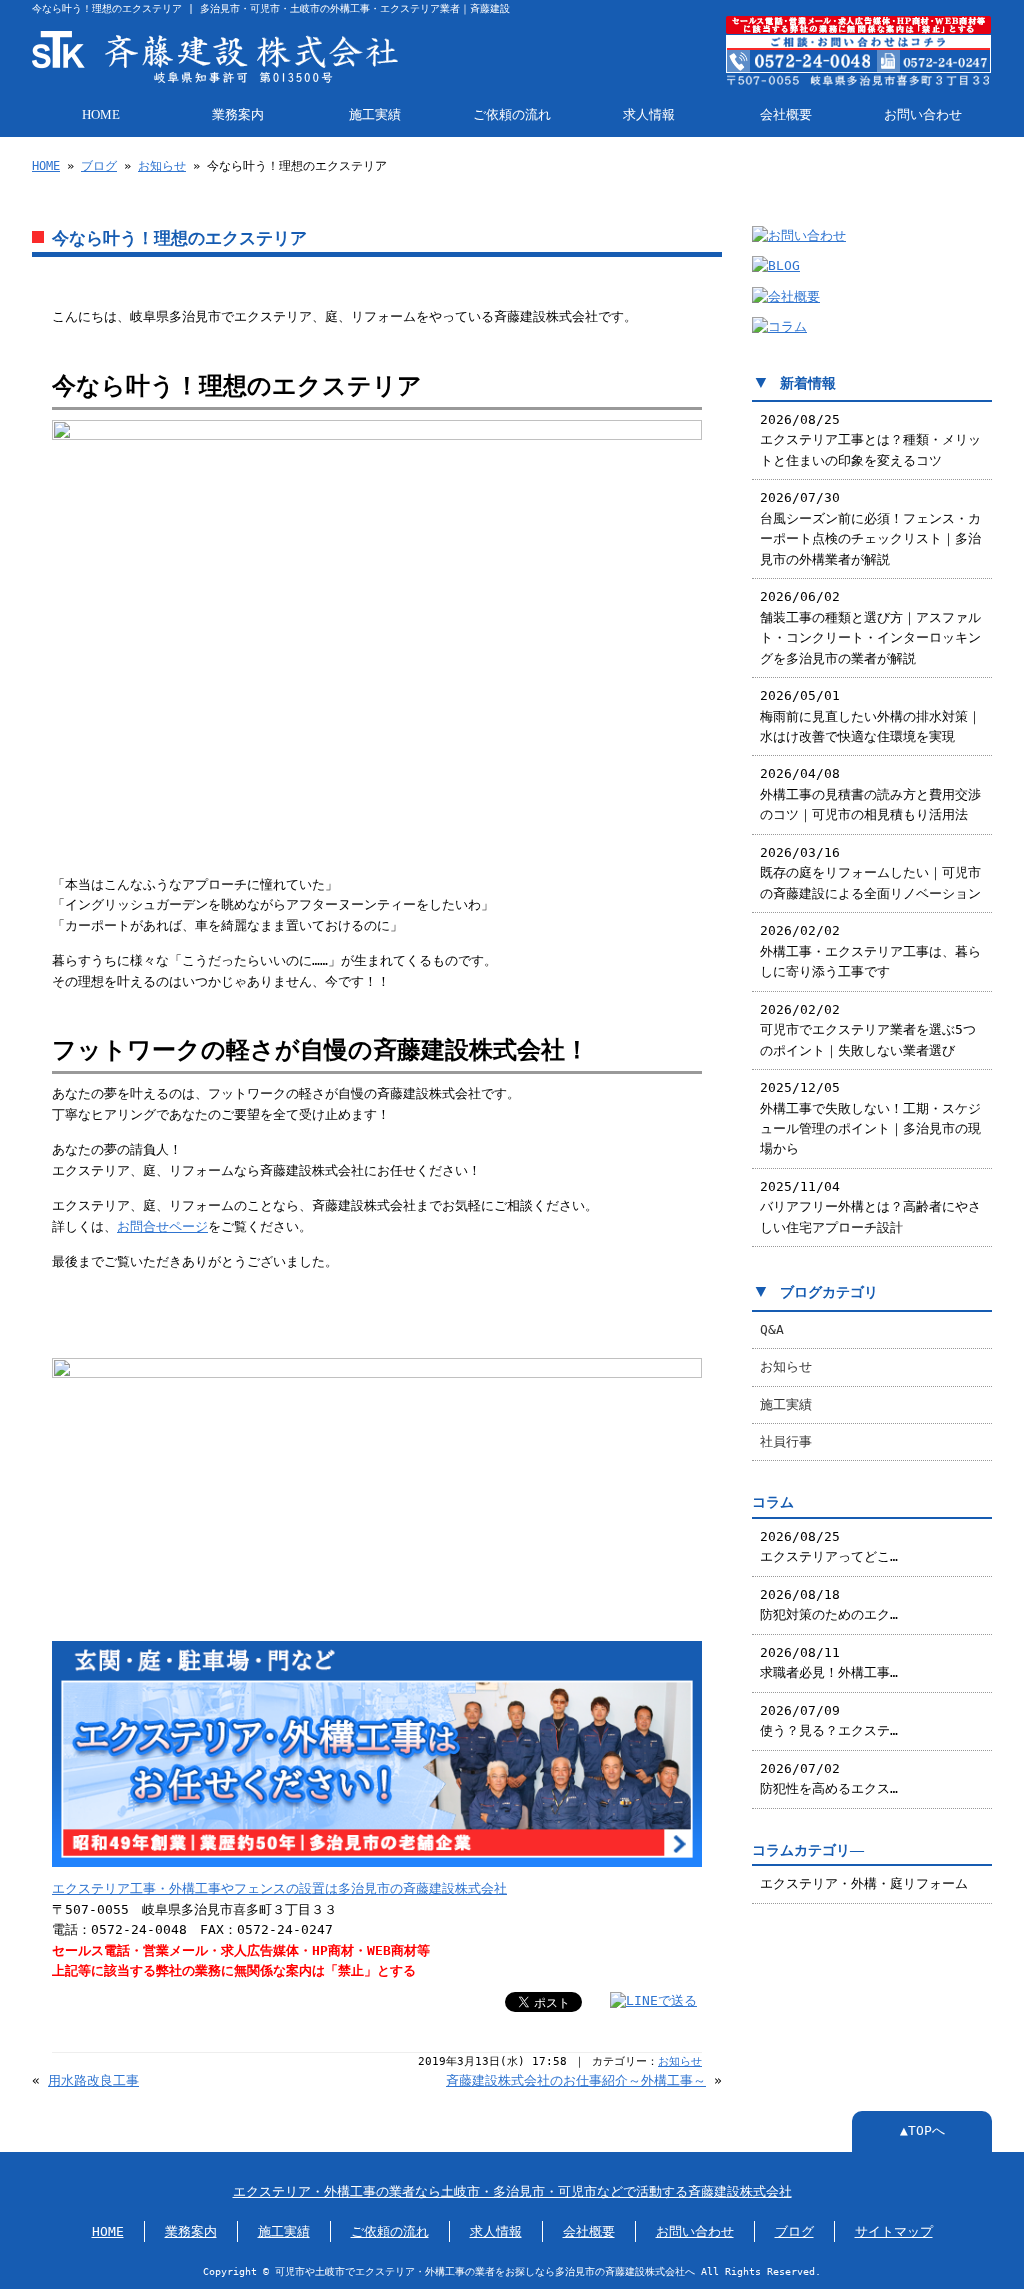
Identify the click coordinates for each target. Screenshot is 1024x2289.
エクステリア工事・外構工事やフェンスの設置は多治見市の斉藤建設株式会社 (279, 1888)
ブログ (99, 166)
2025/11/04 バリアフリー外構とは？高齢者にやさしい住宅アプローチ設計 (870, 1207)
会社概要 (786, 115)
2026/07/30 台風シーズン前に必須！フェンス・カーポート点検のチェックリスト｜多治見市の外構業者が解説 (870, 528)
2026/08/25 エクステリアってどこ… (829, 1546)
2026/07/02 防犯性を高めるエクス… (829, 1778)
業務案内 (238, 115)
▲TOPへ (922, 2130)
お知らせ (162, 166)
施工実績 (375, 115)
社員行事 (786, 1441)
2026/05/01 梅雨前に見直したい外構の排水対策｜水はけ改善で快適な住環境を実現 (870, 716)
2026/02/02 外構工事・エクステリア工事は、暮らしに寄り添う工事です (870, 951)
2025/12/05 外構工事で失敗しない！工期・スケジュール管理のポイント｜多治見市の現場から (870, 1118)
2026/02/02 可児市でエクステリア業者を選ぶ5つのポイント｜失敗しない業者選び (868, 1030)
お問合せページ (162, 1226)
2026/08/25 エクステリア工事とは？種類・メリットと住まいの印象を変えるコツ (870, 440)
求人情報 (649, 115)
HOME (101, 115)
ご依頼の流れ (512, 115)
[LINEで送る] (653, 2000)
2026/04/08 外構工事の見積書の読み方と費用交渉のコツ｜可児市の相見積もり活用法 (870, 794)
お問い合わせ (923, 115)
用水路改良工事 (93, 2080)
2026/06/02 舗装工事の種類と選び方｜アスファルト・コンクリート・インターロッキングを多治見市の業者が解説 (870, 627)
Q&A (772, 1329)
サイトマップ (894, 2231)
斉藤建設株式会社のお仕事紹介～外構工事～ (576, 2080)
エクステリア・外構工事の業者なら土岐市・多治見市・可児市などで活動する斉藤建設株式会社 (512, 2191)
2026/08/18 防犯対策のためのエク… (829, 1604)
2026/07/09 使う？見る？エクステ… (829, 1720)
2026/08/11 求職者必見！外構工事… (829, 1662)
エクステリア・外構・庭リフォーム (864, 1883)
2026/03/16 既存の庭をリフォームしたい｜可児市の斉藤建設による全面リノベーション (870, 873)
